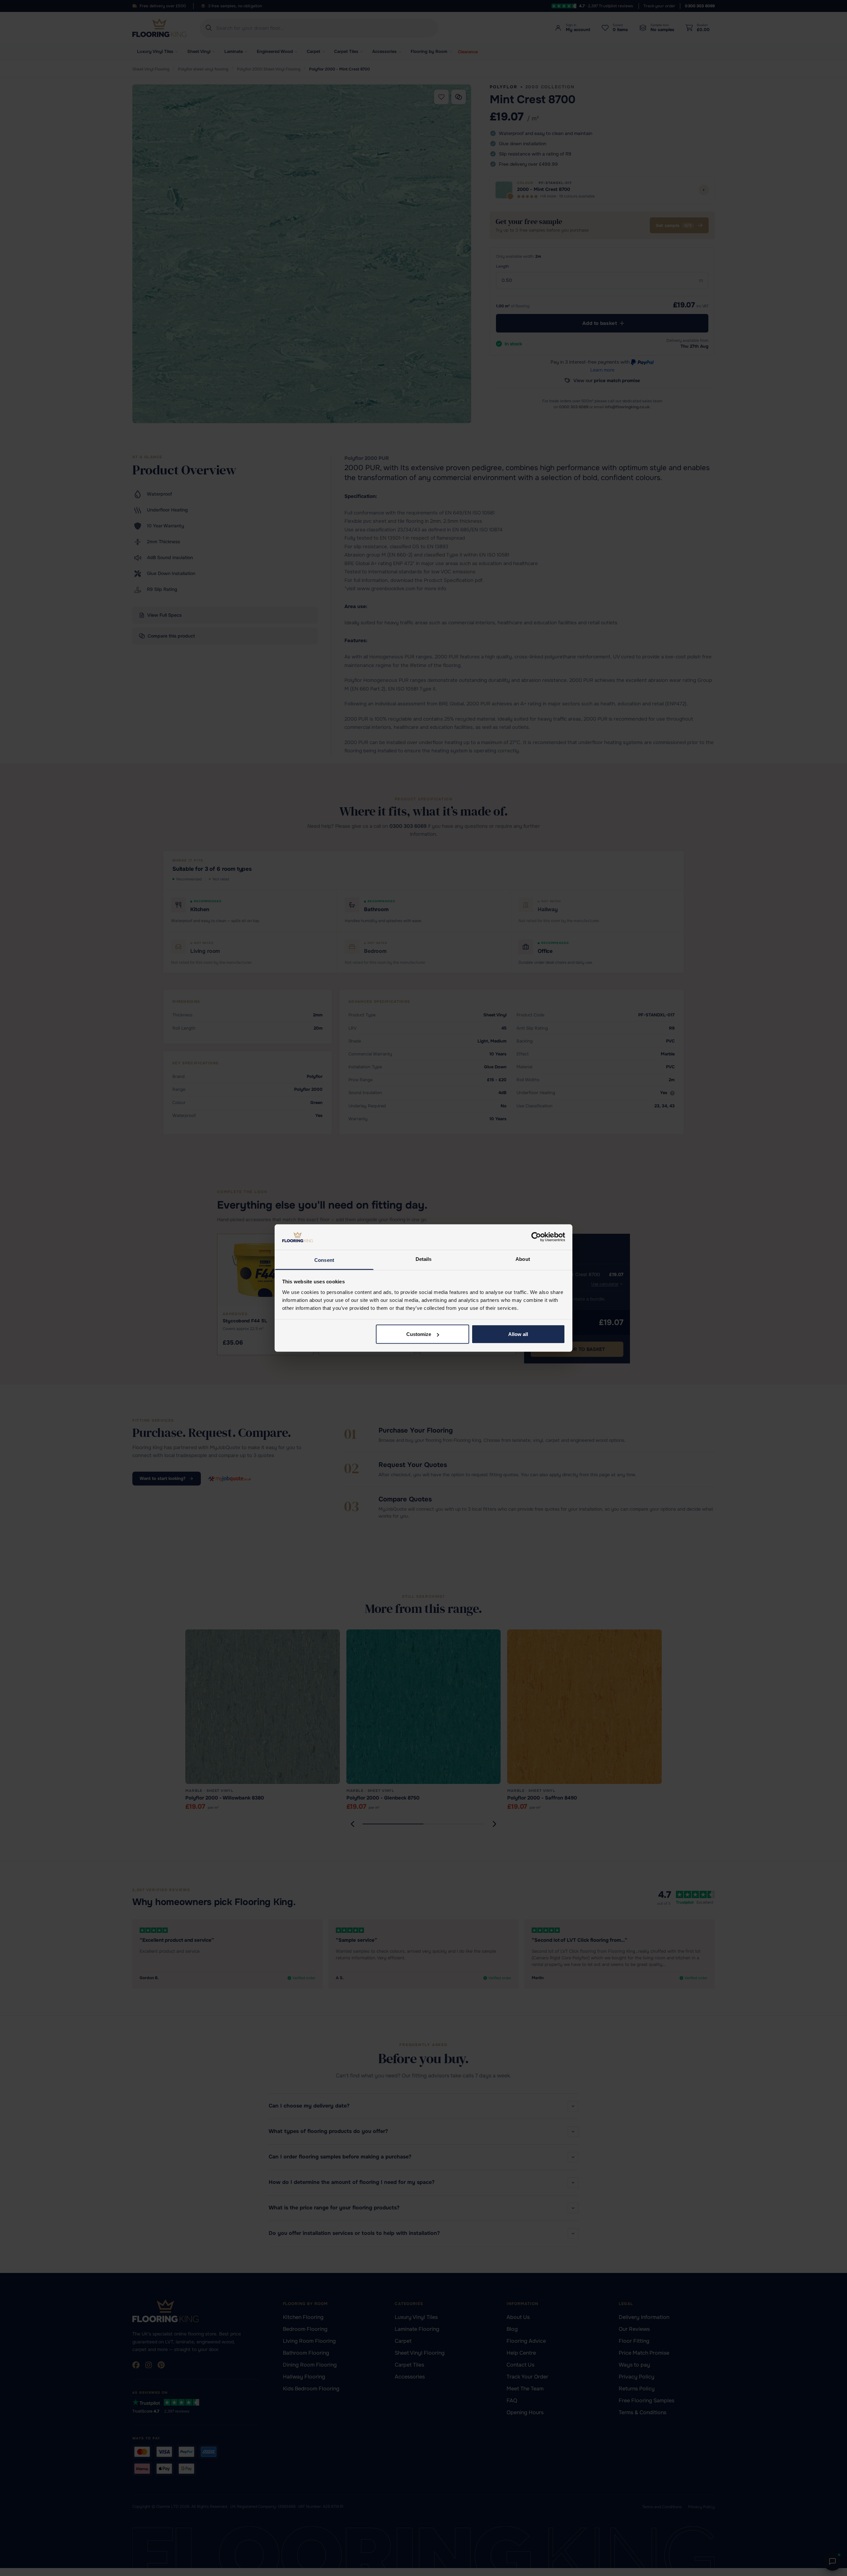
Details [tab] (424, 1259)
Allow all (518, 1334)
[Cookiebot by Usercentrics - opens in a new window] (536, 1237)
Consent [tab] (324, 1260)
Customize (419, 1334)
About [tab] (523, 1259)
